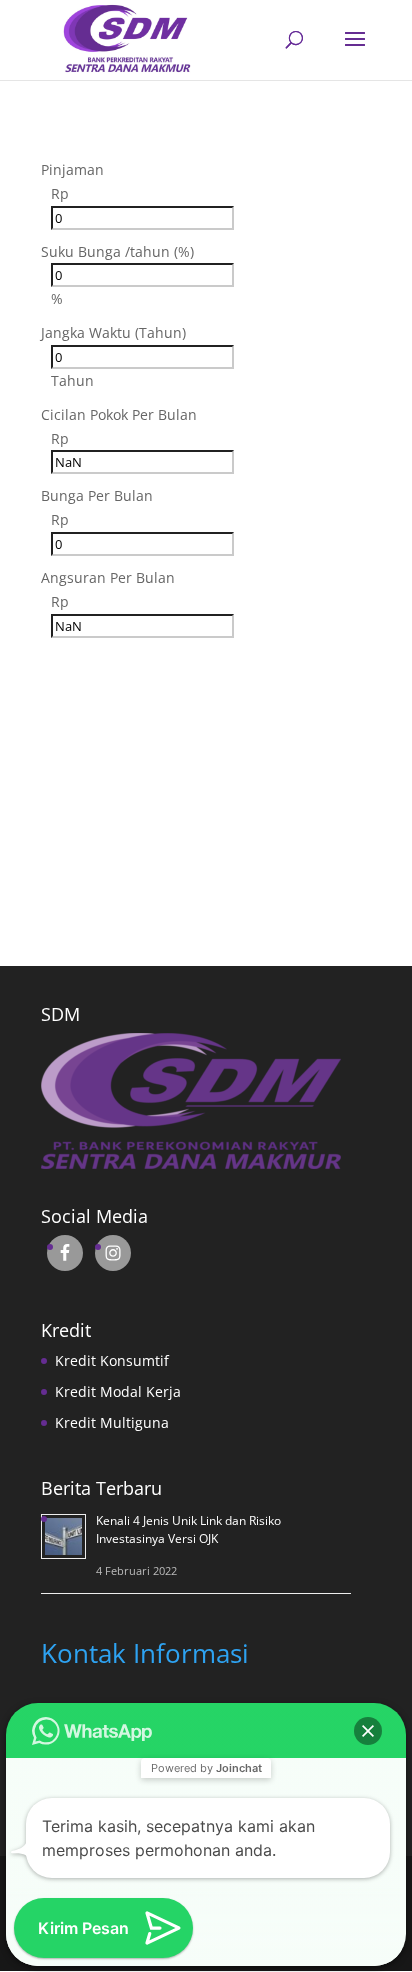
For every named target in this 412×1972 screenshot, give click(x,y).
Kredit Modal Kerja (118, 1391)
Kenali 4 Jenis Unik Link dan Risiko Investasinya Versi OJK (188, 1529)
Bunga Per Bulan (97, 495)
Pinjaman (72, 169)
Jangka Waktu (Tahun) (113, 332)
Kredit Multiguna (112, 1422)
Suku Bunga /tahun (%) (117, 251)
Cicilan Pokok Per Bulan (119, 414)
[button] (368, 1731)
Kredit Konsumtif (112, 1360)
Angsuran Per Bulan (108, 577)
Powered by (206, 1768)
